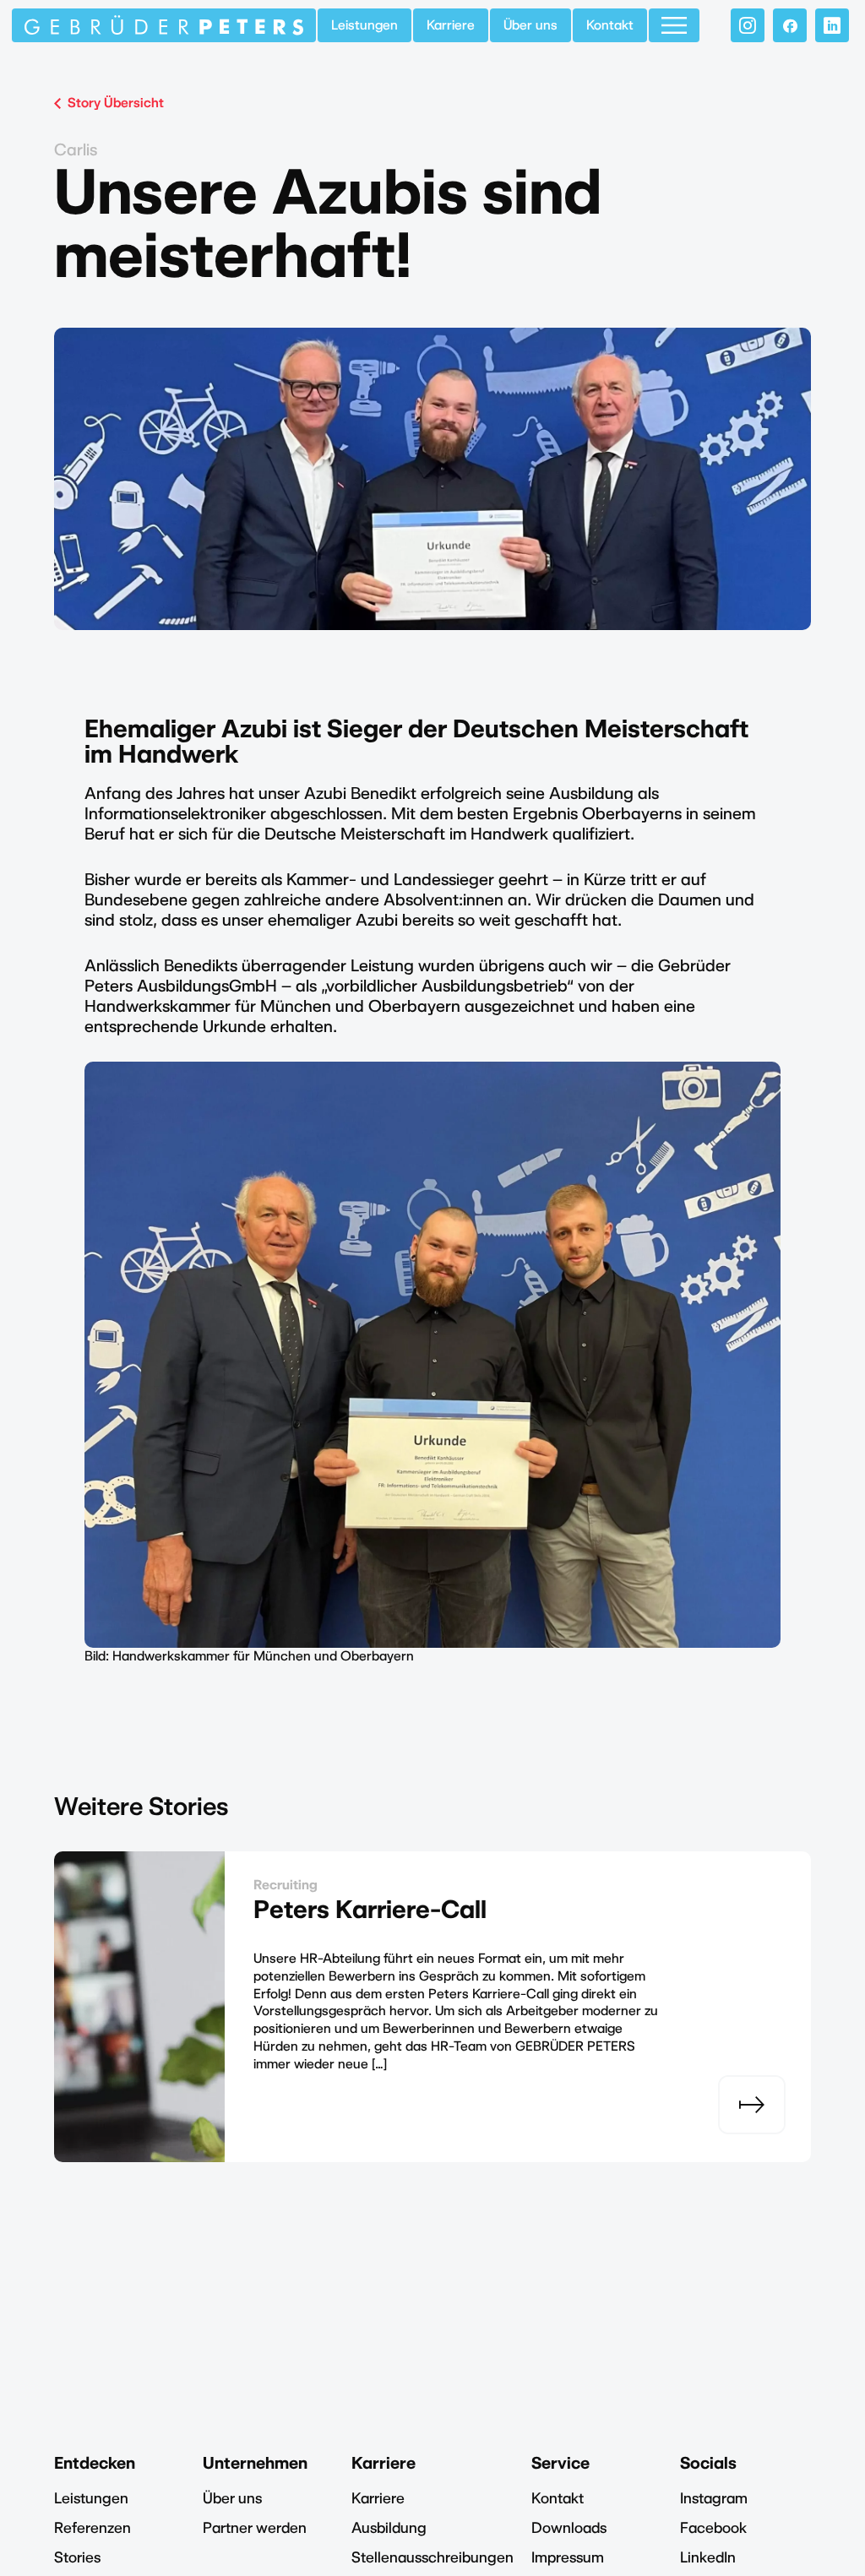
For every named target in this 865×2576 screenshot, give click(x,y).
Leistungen (364, 25)
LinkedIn (708, 2557)
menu (674, 25)
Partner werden (255, 2527)
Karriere (451, 25)
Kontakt (610, 25)
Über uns (530, 25)
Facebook (713, 2527)
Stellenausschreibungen (432, 2557)
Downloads (569, 2527)
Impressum (568, 2557)
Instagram (714, 2498)
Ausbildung (389, 2527)
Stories (77, 2557)
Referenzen (92, 2527)
